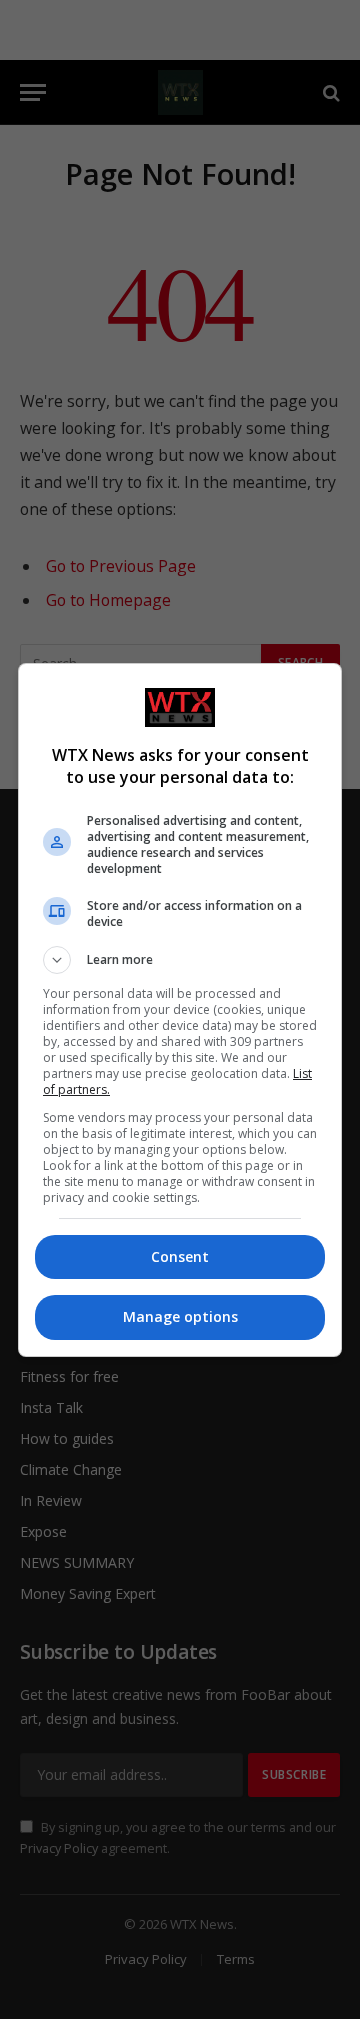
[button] (180, 960)
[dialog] (180, 1010)
